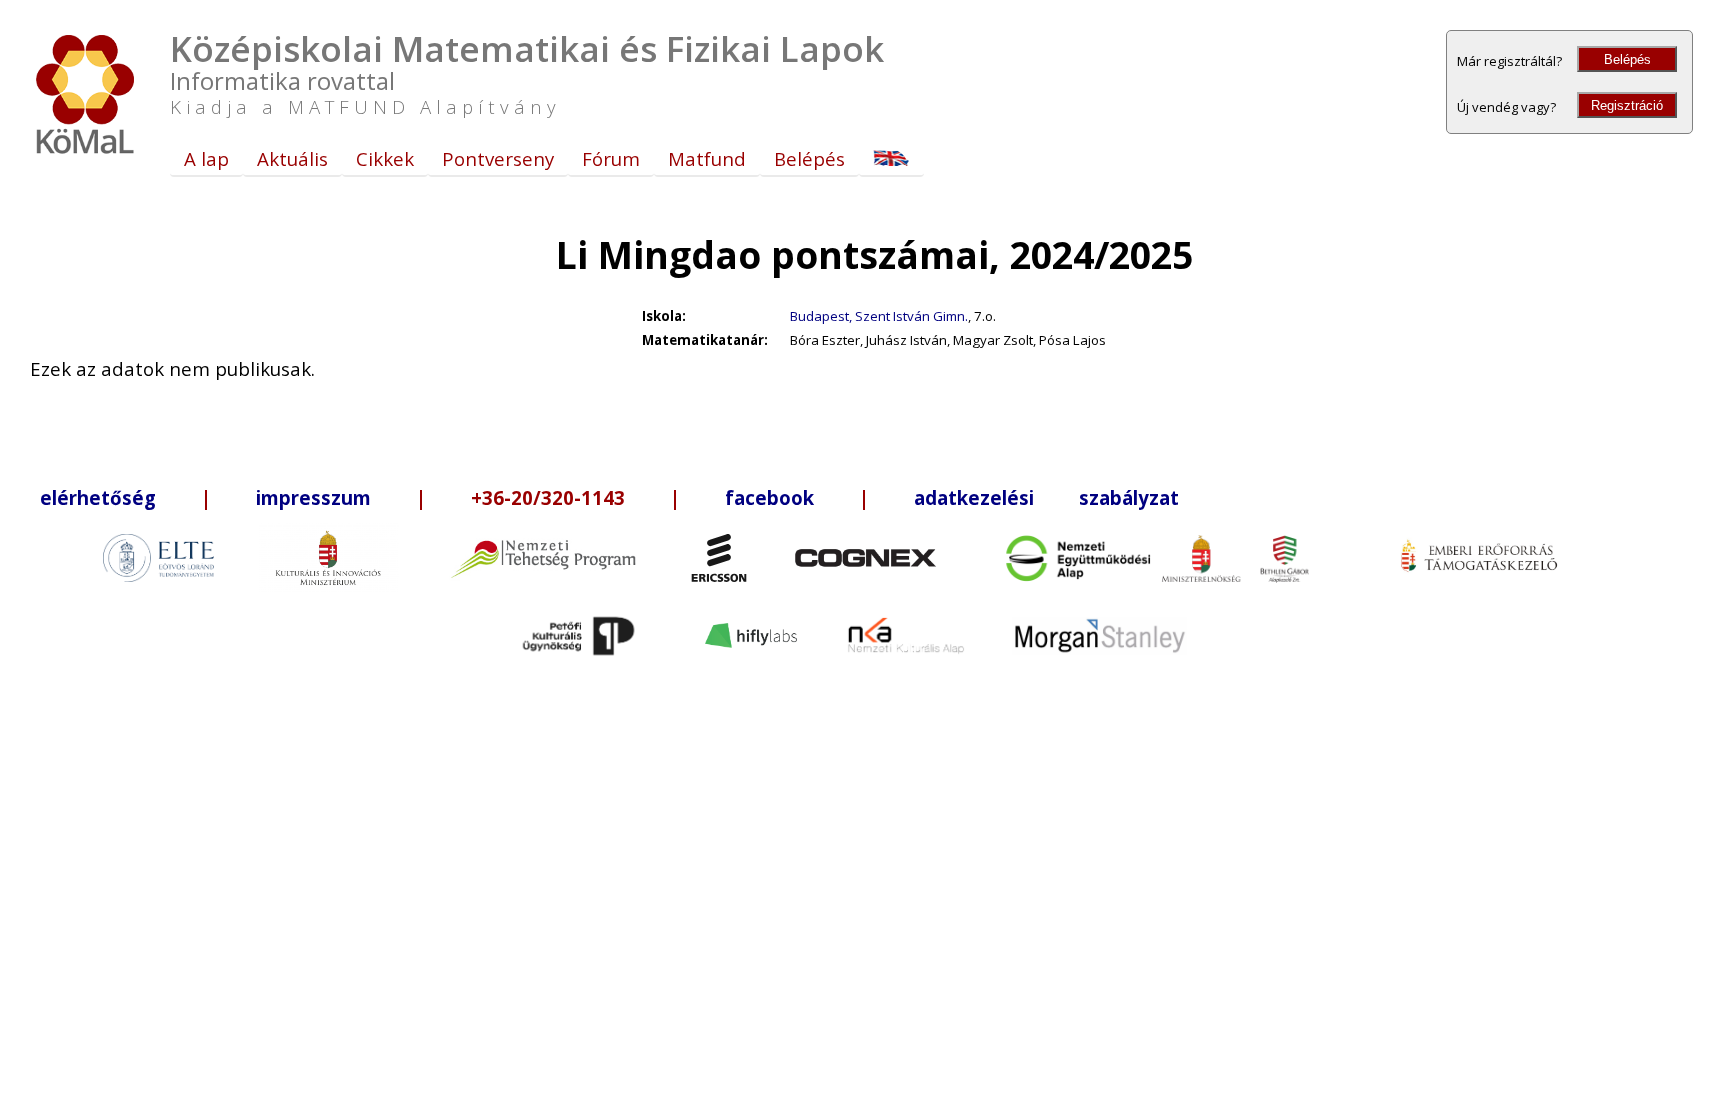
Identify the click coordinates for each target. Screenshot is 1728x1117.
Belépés (1627, 59)
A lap (206, 158)
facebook (769, 497)
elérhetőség (98, 497)
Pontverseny (498, 158)
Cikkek (385, 158)
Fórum (611, 158)
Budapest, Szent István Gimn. (879, 316)
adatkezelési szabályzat (1046, 497)
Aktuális (292, 158)
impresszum (313, 497)
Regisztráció (1627, 105)
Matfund (707, 158)
